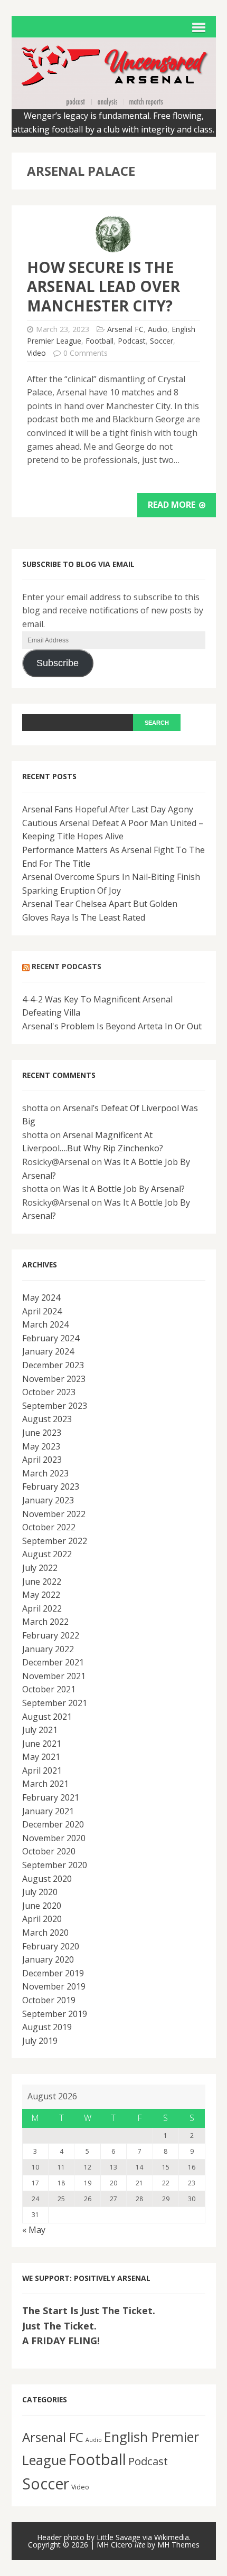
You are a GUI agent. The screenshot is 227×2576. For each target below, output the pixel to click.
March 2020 (45, 1933)
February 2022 (51, 1635)
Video (36, 353)
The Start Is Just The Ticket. (89, 2310)
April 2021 (42, 1770)
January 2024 (48, 1351)
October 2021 (49, 1689)
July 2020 (40, 1892)
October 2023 (49, 1392)
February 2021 (51, 1797)
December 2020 (53, 1824)
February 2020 (51, 1946)
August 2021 (47, 1717)
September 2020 (55, 1865)
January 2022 (48, 1649)
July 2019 (40, 2041)
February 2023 (51, 1486)
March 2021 (45, 1784)
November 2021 (54, 1676)
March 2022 (45, 1622)
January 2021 (48, 1811)
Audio (158, 329)
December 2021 (53, 1662)
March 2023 (45, 1473)
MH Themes (178, 2545)
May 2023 (41, 1446)
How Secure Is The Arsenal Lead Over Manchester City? (103, 286)
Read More (173, 505)
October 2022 (49, 1527)
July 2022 (40, 1568)
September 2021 (55, 1703)
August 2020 (47, 1879)
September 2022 (55, 1541)
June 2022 (42, 1581)
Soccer (162, 341)
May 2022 (41, 1595)
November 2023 (54, 1379)
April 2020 (42, 1919)
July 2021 (40, 1730)
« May (34, 2230)
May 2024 (41, 1298)
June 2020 (42, 1906)
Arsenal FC (125, 329)
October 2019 (49, 2000)
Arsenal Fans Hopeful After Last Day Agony (108, 809)
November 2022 (54, 1514)
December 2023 (53, 1365)
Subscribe (58, 663)
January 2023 (48, 1500)
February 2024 (51, 1338)
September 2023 (55, 1406)
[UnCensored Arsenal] (114, 102)
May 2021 (41, 1757)
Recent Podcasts (67, 966)
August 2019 (47, 2027)
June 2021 (42, 1744)
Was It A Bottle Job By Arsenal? (124, 1189)
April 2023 (42, 1460)
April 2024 (42, 1311)
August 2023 (47, 1419)
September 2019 (55, 2014)
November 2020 (54, 1838)
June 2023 (42, 1433)
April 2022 (42, 1608)
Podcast (132, 341)
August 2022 (47, 1554)
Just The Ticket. (59, 2326)
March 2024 (45, 1324)
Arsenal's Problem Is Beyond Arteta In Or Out (112, 1026)
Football (100, 341)
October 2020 (49, 1851)
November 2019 (54, 1986)
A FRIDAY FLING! (61, 2341)
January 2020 (48, 1959)
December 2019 (53, 1973)
